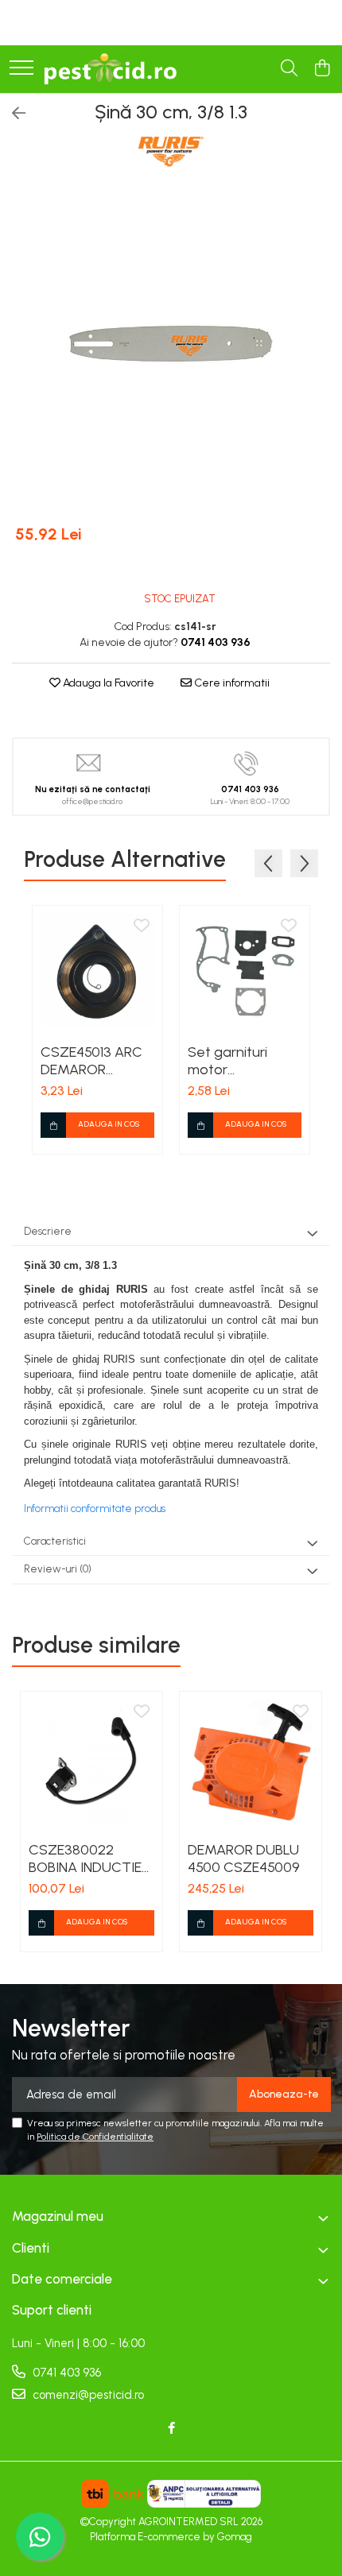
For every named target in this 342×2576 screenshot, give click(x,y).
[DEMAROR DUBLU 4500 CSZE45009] (251, 1762)
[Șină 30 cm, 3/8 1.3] (171, 348)
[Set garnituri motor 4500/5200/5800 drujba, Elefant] (245, 971)
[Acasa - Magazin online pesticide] (110, 69)
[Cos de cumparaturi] (322, 69)
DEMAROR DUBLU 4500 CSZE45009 (244, 1859)
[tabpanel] (171, 348)
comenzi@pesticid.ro (87, 2395)
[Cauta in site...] (289, 69)
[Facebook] (171, 2429)
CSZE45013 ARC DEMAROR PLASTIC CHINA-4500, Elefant (93, 1061)
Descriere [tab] (48, 1231)
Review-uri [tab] (58, 1569)
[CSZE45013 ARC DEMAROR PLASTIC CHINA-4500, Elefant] (97, 971)
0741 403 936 (65, 2373)
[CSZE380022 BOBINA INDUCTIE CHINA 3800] (91, 1762)
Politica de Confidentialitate (95, 2137)
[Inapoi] (12, 114)
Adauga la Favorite (107, 683)
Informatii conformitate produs (95, 1508)
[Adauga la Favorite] (142, 926)
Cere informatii (231, 683)
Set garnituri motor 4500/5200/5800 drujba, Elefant (242, 1061)
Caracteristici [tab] (55, 1541)
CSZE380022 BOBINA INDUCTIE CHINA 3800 (85, 1859)
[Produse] (21, 69)
